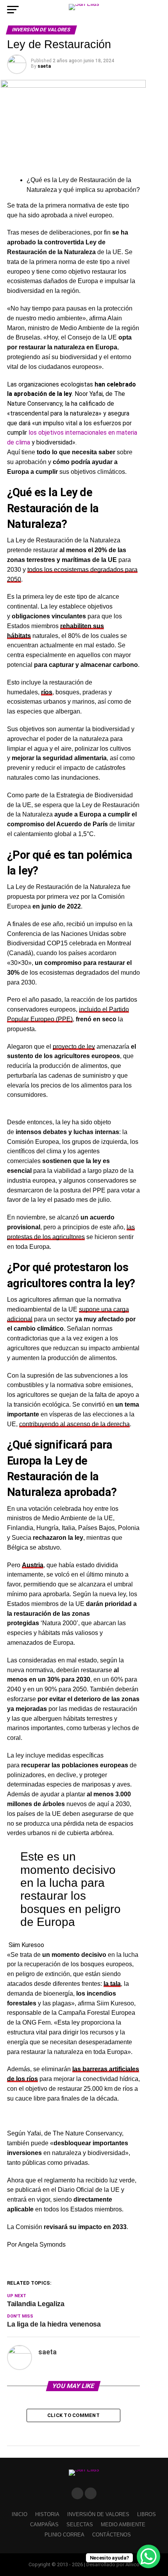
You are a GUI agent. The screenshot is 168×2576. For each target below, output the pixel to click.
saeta (44, 66)
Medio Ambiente (123, 2525)
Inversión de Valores (98, 2514)
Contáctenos (112, 2535)
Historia (47, 2514)
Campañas (44, 2525)
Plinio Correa (64, 2535)
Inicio (20, 2514)
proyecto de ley (74, 1047)
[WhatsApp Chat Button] (148, 2556)
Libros (147, 2514)
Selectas (80, 2525)
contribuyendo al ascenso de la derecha (74, 1424)
